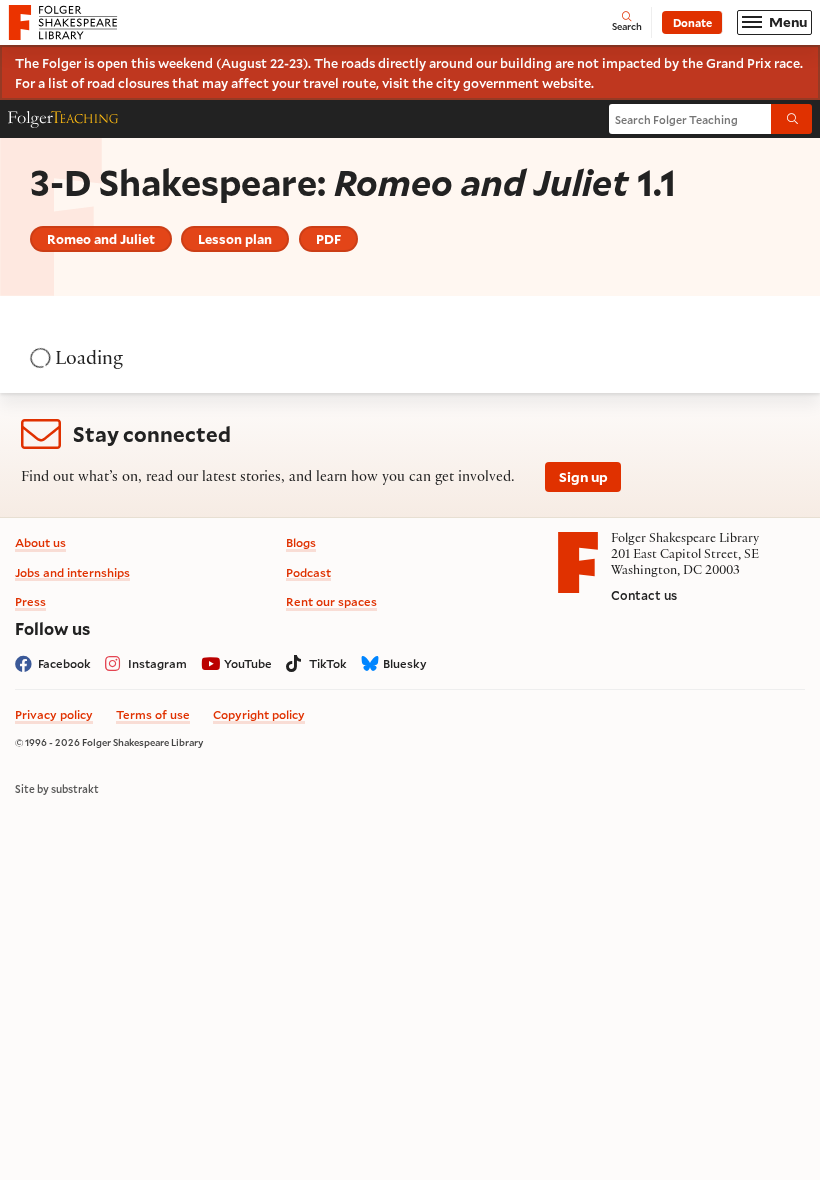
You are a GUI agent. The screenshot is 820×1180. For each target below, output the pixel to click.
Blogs (301, 542)
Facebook (64, 663)
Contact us (644, 595)
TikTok (328, 663)
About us (40, 542)
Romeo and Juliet (101, 238)
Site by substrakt (57, 789)
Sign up (583, 477)
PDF (328, 238)
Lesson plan (235, 238)
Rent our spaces (331, 601)
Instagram (157, 663)
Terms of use (153, 714)
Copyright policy (259, 714)
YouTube (248, 663)
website (566, 82)
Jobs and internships (72, 572)
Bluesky (405, 663)
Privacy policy (54, 714)
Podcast (308, 572)
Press (30, 601)
